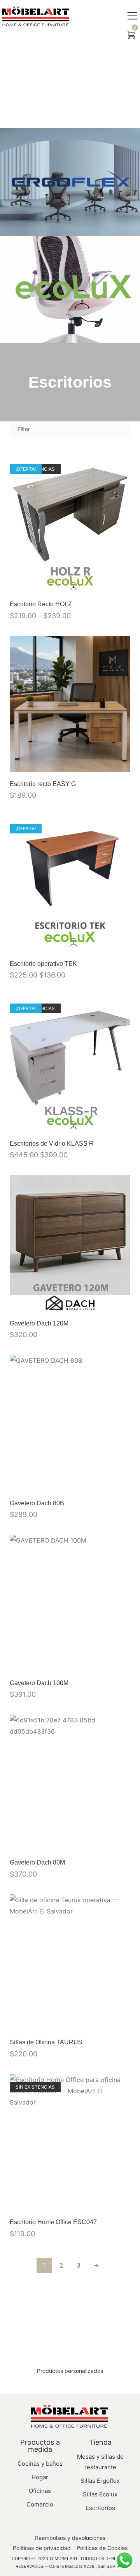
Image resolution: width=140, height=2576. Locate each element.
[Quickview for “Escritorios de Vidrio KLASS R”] (70, 1064)
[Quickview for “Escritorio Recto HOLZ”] (70, 524)
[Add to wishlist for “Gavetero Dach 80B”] (106, 1483)
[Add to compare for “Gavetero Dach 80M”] (122, 1842)
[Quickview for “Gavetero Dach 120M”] (70, 1244)
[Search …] (114, 36)
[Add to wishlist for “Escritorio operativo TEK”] (106, 944)
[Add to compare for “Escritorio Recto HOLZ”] (122, 584)
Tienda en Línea (68, 84)
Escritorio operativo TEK (43, 964)
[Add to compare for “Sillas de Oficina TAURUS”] (122, 2022)
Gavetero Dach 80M (37, 1862)
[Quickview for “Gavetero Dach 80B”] (70, 1423)
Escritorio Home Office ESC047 (53, 2222)
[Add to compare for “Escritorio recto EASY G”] (122, 764)
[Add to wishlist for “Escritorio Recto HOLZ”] (106, 584)
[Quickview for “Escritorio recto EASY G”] (70, 704)
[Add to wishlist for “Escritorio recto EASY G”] (106, 764)
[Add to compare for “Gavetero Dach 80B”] (122, 1483)
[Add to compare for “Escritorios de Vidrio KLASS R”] (122, 1124)
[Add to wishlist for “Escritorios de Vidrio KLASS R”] (106, 1124)
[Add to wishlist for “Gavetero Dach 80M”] (106, 1842)
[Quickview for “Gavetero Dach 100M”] (70, 1603)
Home (35, 84)
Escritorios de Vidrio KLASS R (52, 1144)
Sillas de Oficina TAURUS (46, 2042)
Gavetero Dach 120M (39, 1323)
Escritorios (70, 382)
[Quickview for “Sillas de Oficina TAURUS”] (70, 1962)
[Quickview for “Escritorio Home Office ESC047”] (70, 2142)
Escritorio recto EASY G (43, 784)
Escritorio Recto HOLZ (41, 604)
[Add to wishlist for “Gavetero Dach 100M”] (106, 1663)
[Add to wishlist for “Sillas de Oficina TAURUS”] (106, 2022)
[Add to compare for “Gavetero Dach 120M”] (122, 1303)
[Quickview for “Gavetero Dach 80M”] (70, 1783)
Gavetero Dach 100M (39, 1683)
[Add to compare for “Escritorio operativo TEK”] (122, 944)
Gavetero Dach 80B (37, 1503)
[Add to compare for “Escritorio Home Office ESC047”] (122, 2202)
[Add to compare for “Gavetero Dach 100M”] (122, 1663)
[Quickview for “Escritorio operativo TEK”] (70, 884)
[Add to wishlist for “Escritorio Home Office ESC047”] (106, 2202)
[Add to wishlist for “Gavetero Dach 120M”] (106, 1303)
